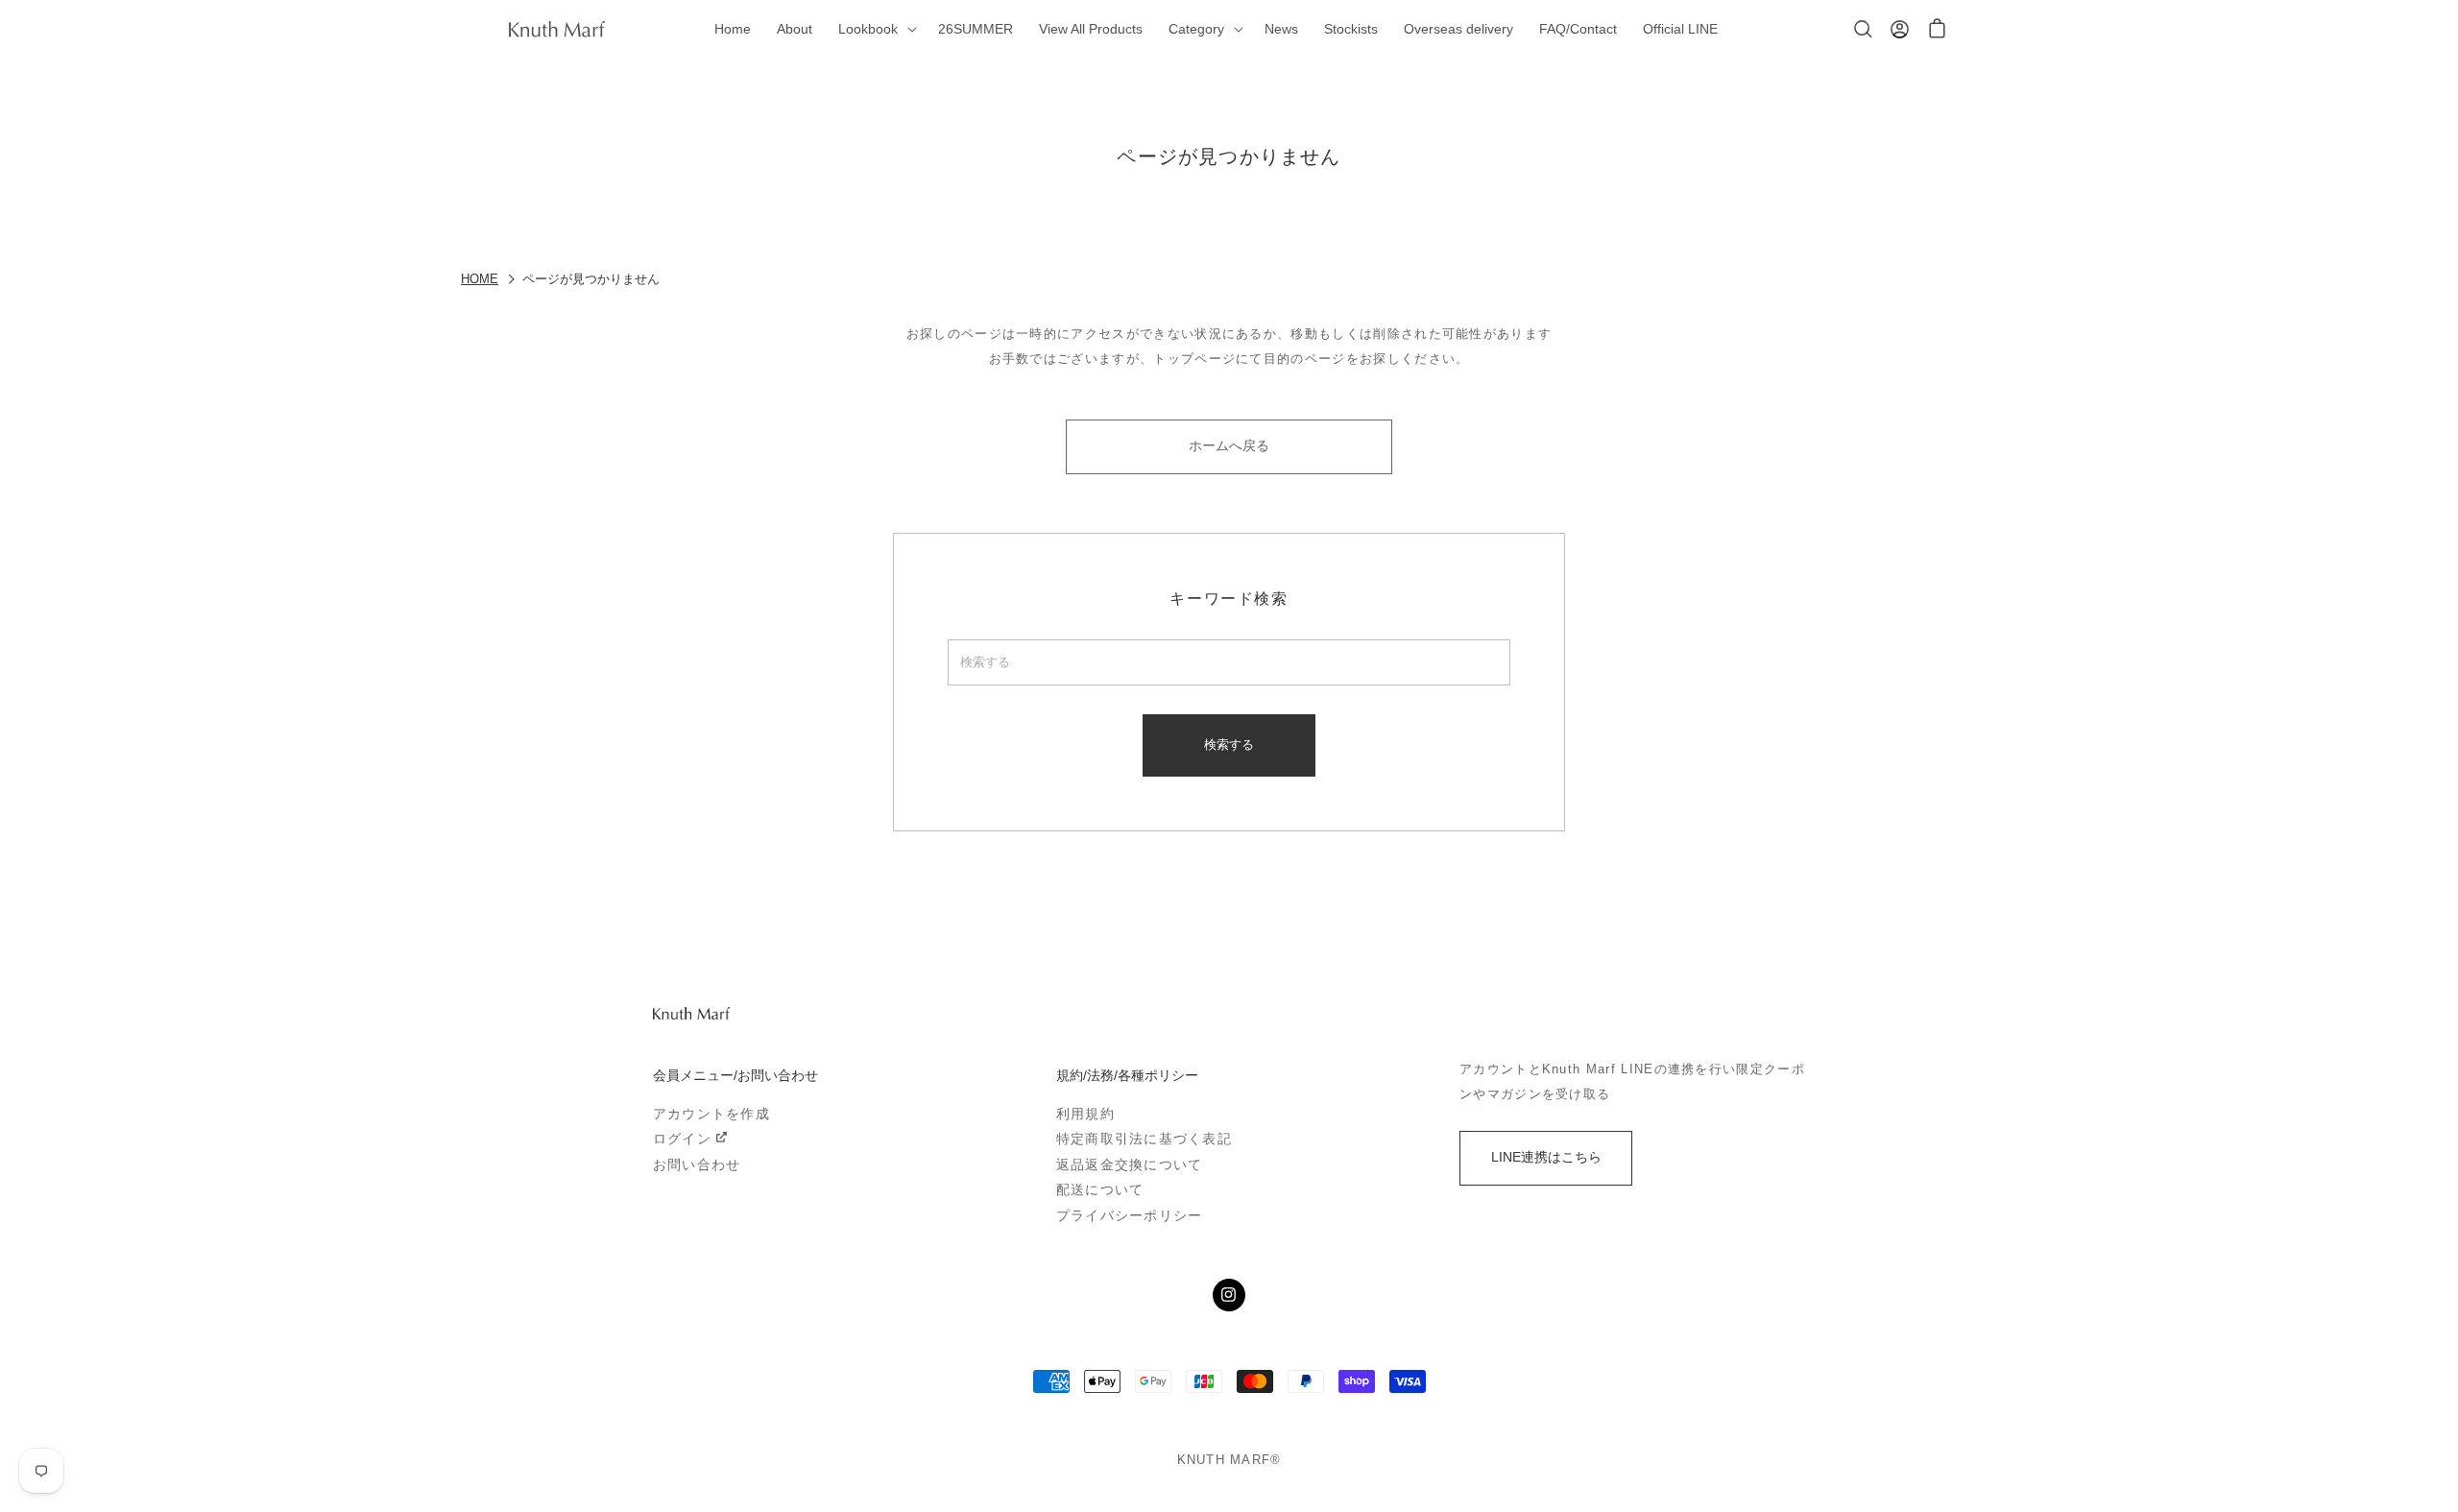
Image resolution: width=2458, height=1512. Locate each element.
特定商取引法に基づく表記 (1144, 1139)
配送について (1100, 1190)
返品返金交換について (1129, 1165)
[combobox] (1229, 662)
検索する (1229, 744)
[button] (875, 29)
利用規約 (1085, 1114)
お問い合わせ (697, 1165)
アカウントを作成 (711, 1114)
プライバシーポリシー (1129, 1216)
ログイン (682, 1139)
